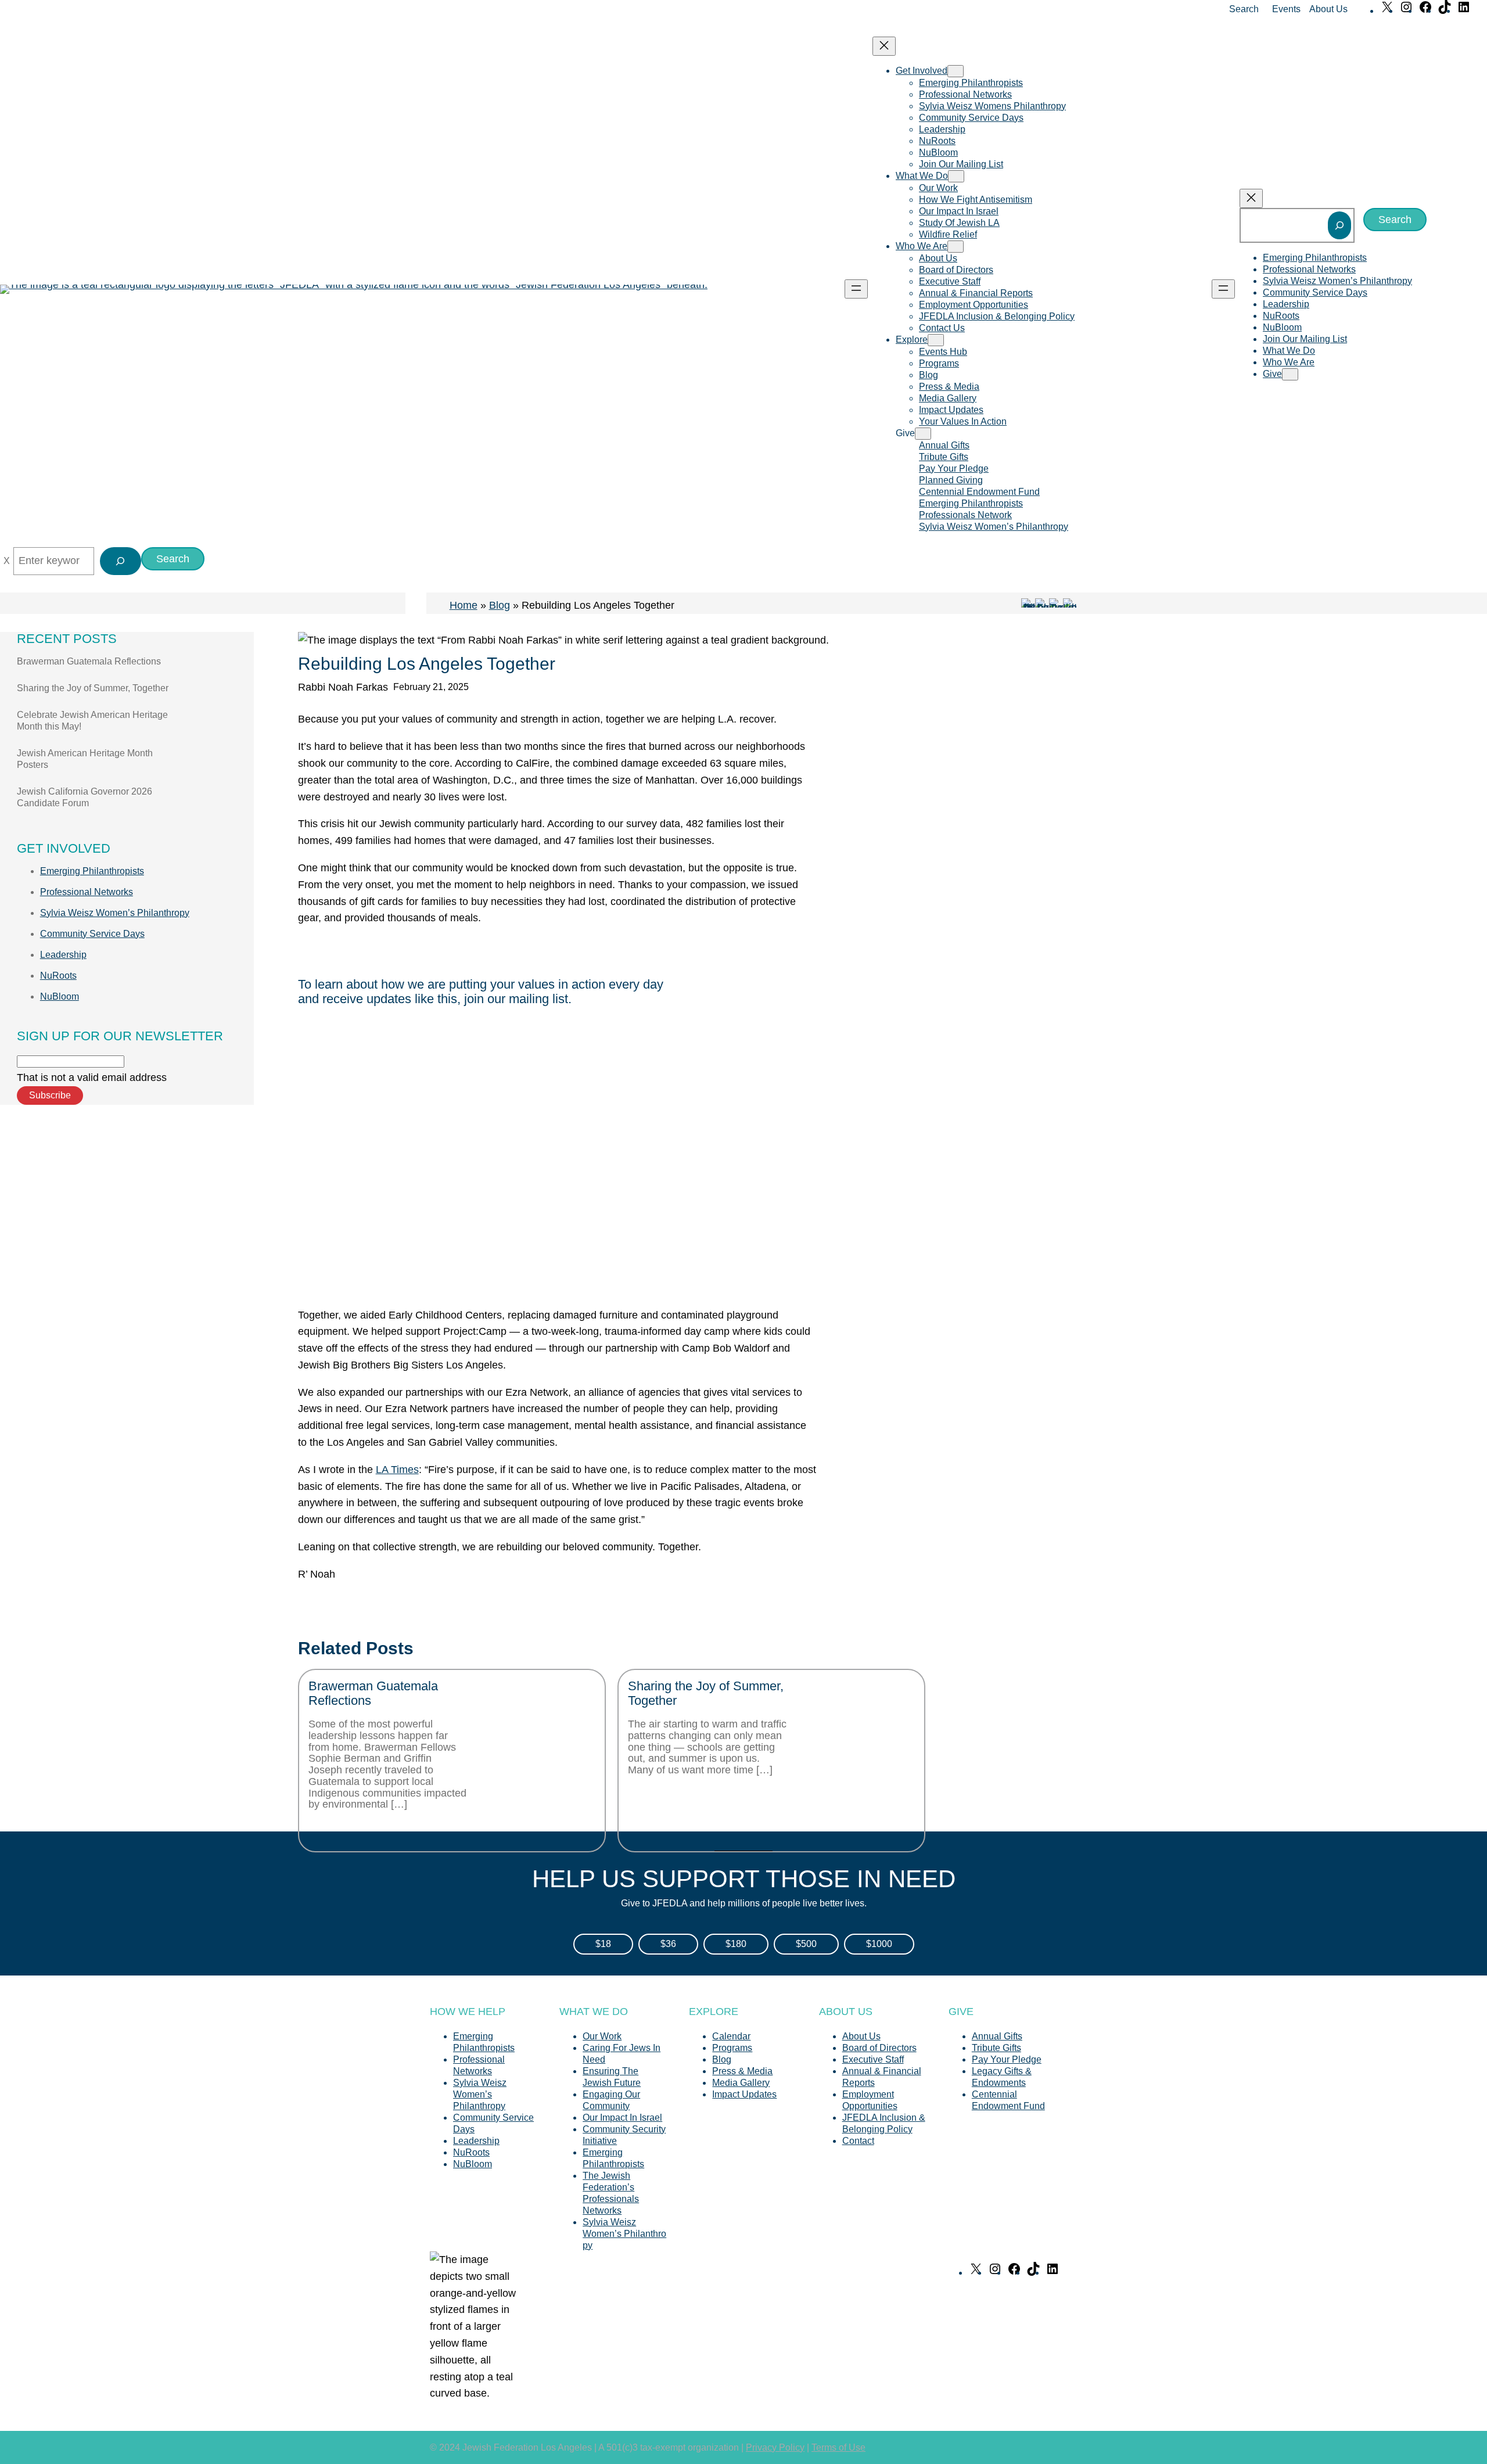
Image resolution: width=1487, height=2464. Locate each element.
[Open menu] (856, 289)
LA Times (397, 1470)
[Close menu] (884, 46)
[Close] (7, 561)
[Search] (1339, 225)
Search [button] (1244, 9)
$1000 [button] (879, 1944)
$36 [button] (668, 1944)
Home (464, 605)
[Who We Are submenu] (956, 247)
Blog (500, 605)
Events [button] (1286, 9)
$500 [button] (806, 1944)
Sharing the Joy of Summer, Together (93, 688)
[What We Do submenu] (956, 176)
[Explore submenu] (936, 340)
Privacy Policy (775, 2447)
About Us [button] (1328, 9)
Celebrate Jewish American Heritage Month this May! (92, 721)
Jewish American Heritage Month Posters (85, 759)
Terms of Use (838, 2447)
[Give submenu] (923, 434)
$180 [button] (736, 1944)
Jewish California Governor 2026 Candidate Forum (85, 797)
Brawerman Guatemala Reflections (89, 661)
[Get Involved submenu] (956, 71)
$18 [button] (603, 1944)
